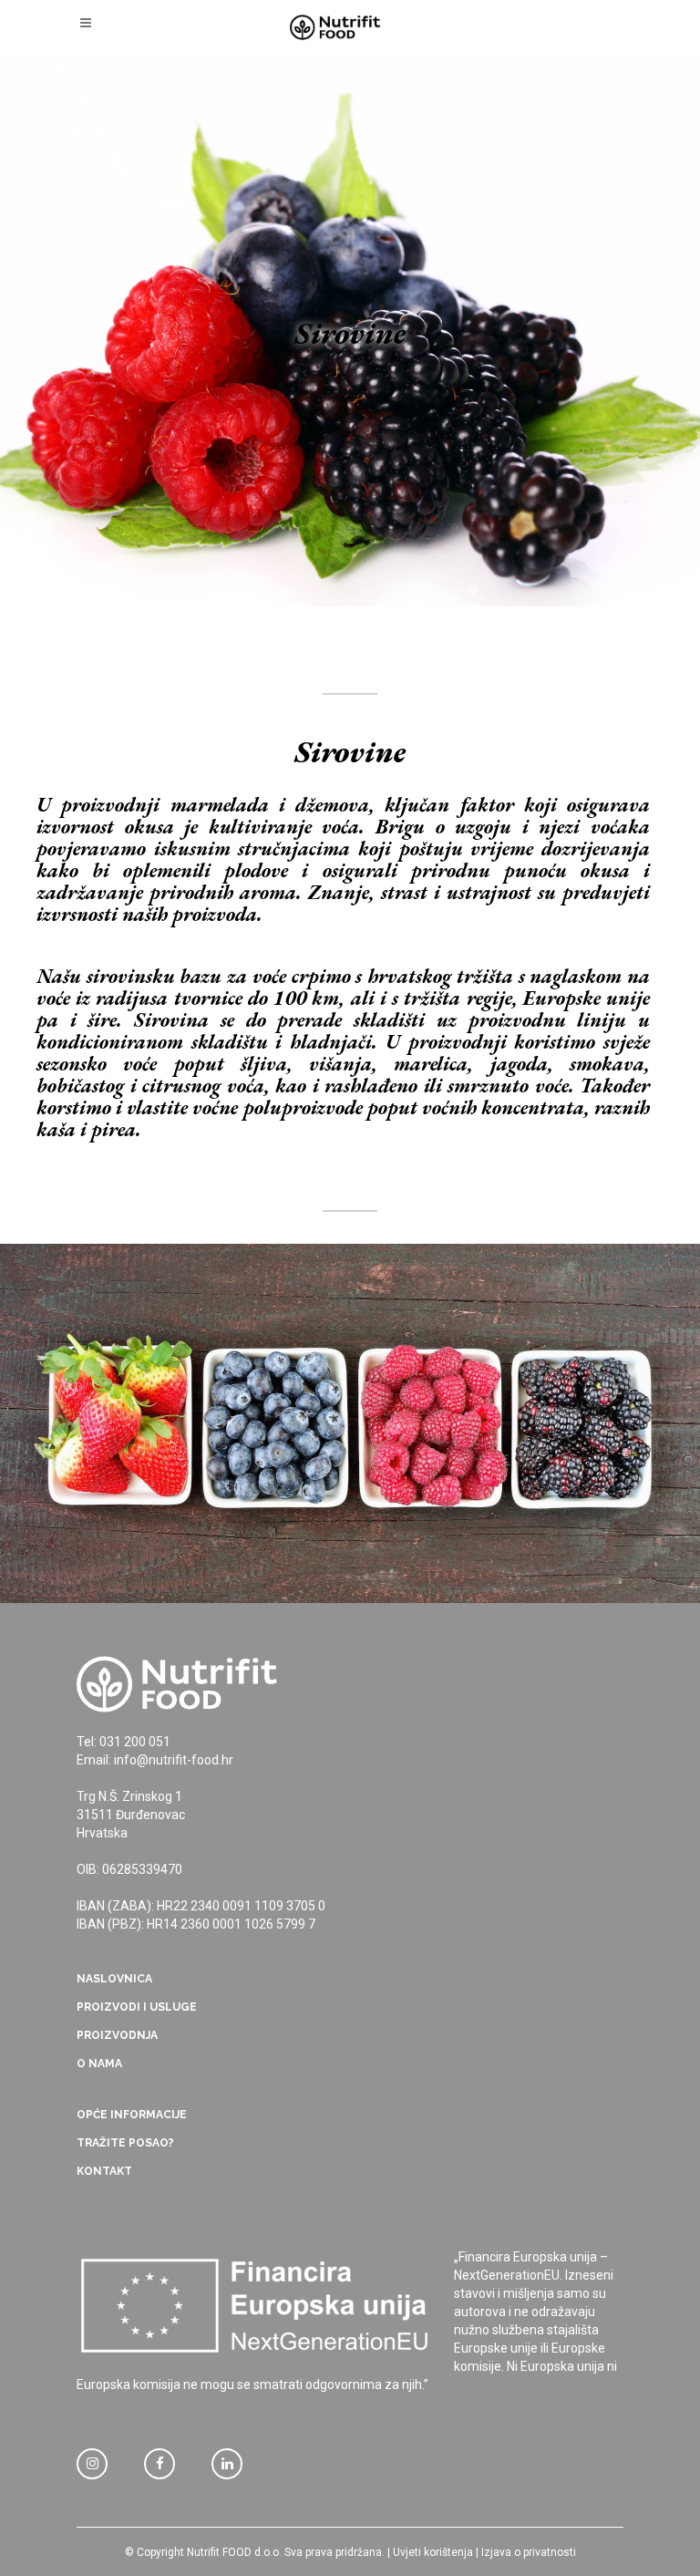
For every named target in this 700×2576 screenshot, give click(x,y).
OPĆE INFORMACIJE (132, 2115)
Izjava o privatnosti (529, 2552)
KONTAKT (104, 2171)
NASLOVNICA (114, 1979)
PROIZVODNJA (117, 2035)
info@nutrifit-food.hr (174, 1760)
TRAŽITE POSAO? (125, 2143)
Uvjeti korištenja (433, 2552)
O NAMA (99, 2064)
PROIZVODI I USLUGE (137, 2007)
